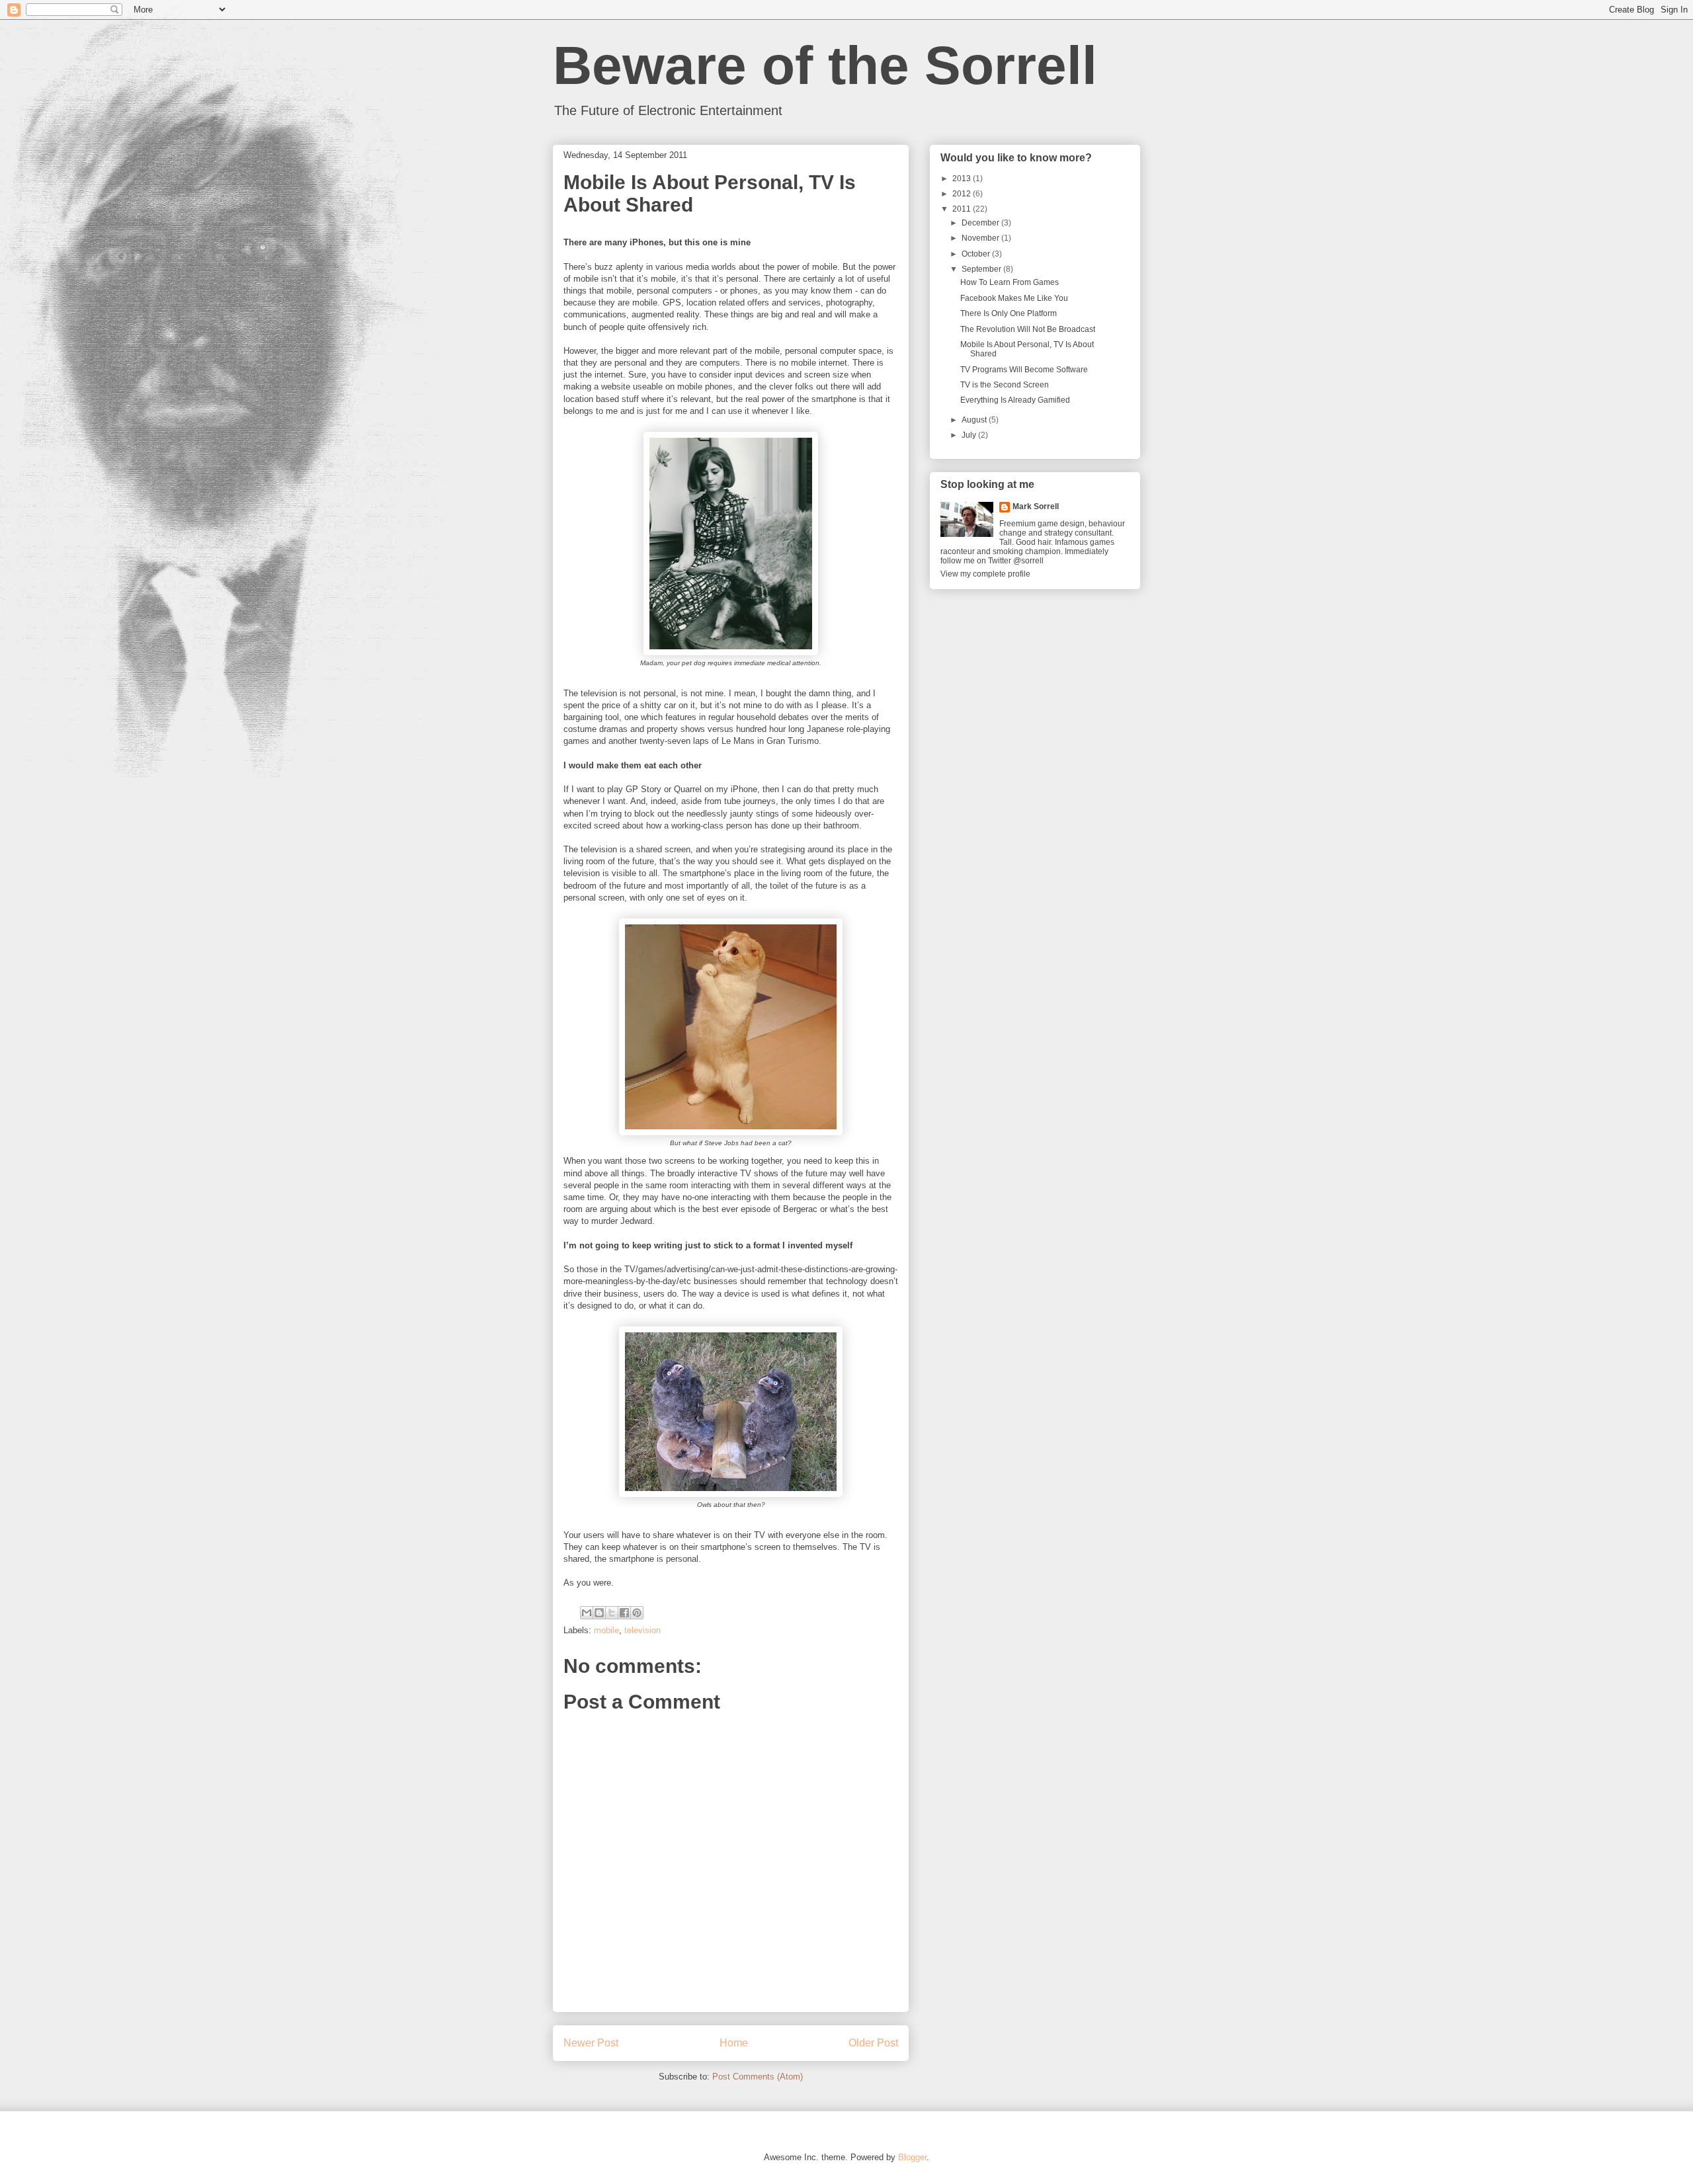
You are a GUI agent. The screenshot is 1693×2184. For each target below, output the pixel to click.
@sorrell (1028, 561)
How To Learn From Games (1010, 282)
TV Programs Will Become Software (1024, 370)
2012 (963, 194)
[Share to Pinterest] (637, 1613)
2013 (963, 179)
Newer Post (591, 2043)
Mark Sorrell (1036, 506)
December (981, 223)
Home (734, 2043)
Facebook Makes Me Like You (1014, 298)
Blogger (912, 2157)
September (982, 269)
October (977, 254)
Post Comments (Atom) (758, 2077)
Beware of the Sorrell (825, 65)
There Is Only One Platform (1009, 313)
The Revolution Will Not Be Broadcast (1028, 329)
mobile (606, 1630)
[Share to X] (612, 1613)
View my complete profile (985, 574)
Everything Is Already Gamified (1015, 400)
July (970, 435)
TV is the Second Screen (1005, 385)
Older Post (873, 2043)
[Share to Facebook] (624, 1613)
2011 (963, 209)
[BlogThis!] (599, 1613)
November (981, 238)
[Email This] (587, 1613)
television (642, 1630)
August (975, 420)
